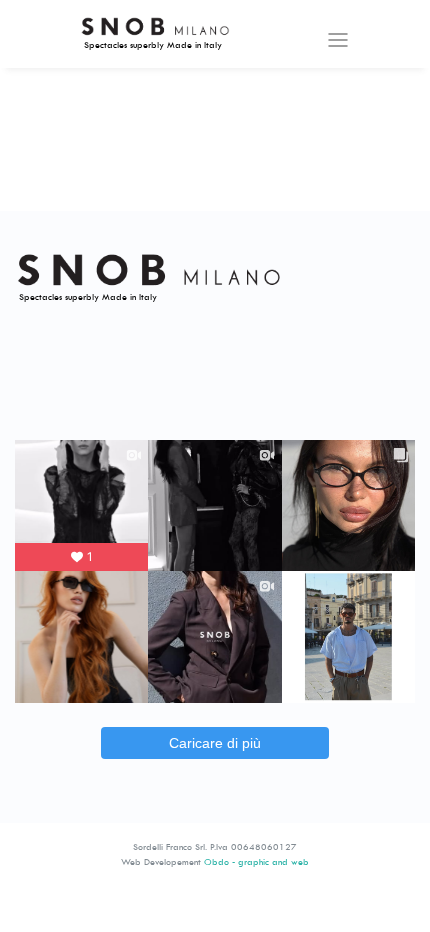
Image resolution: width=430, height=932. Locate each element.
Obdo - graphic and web (256, 861)
